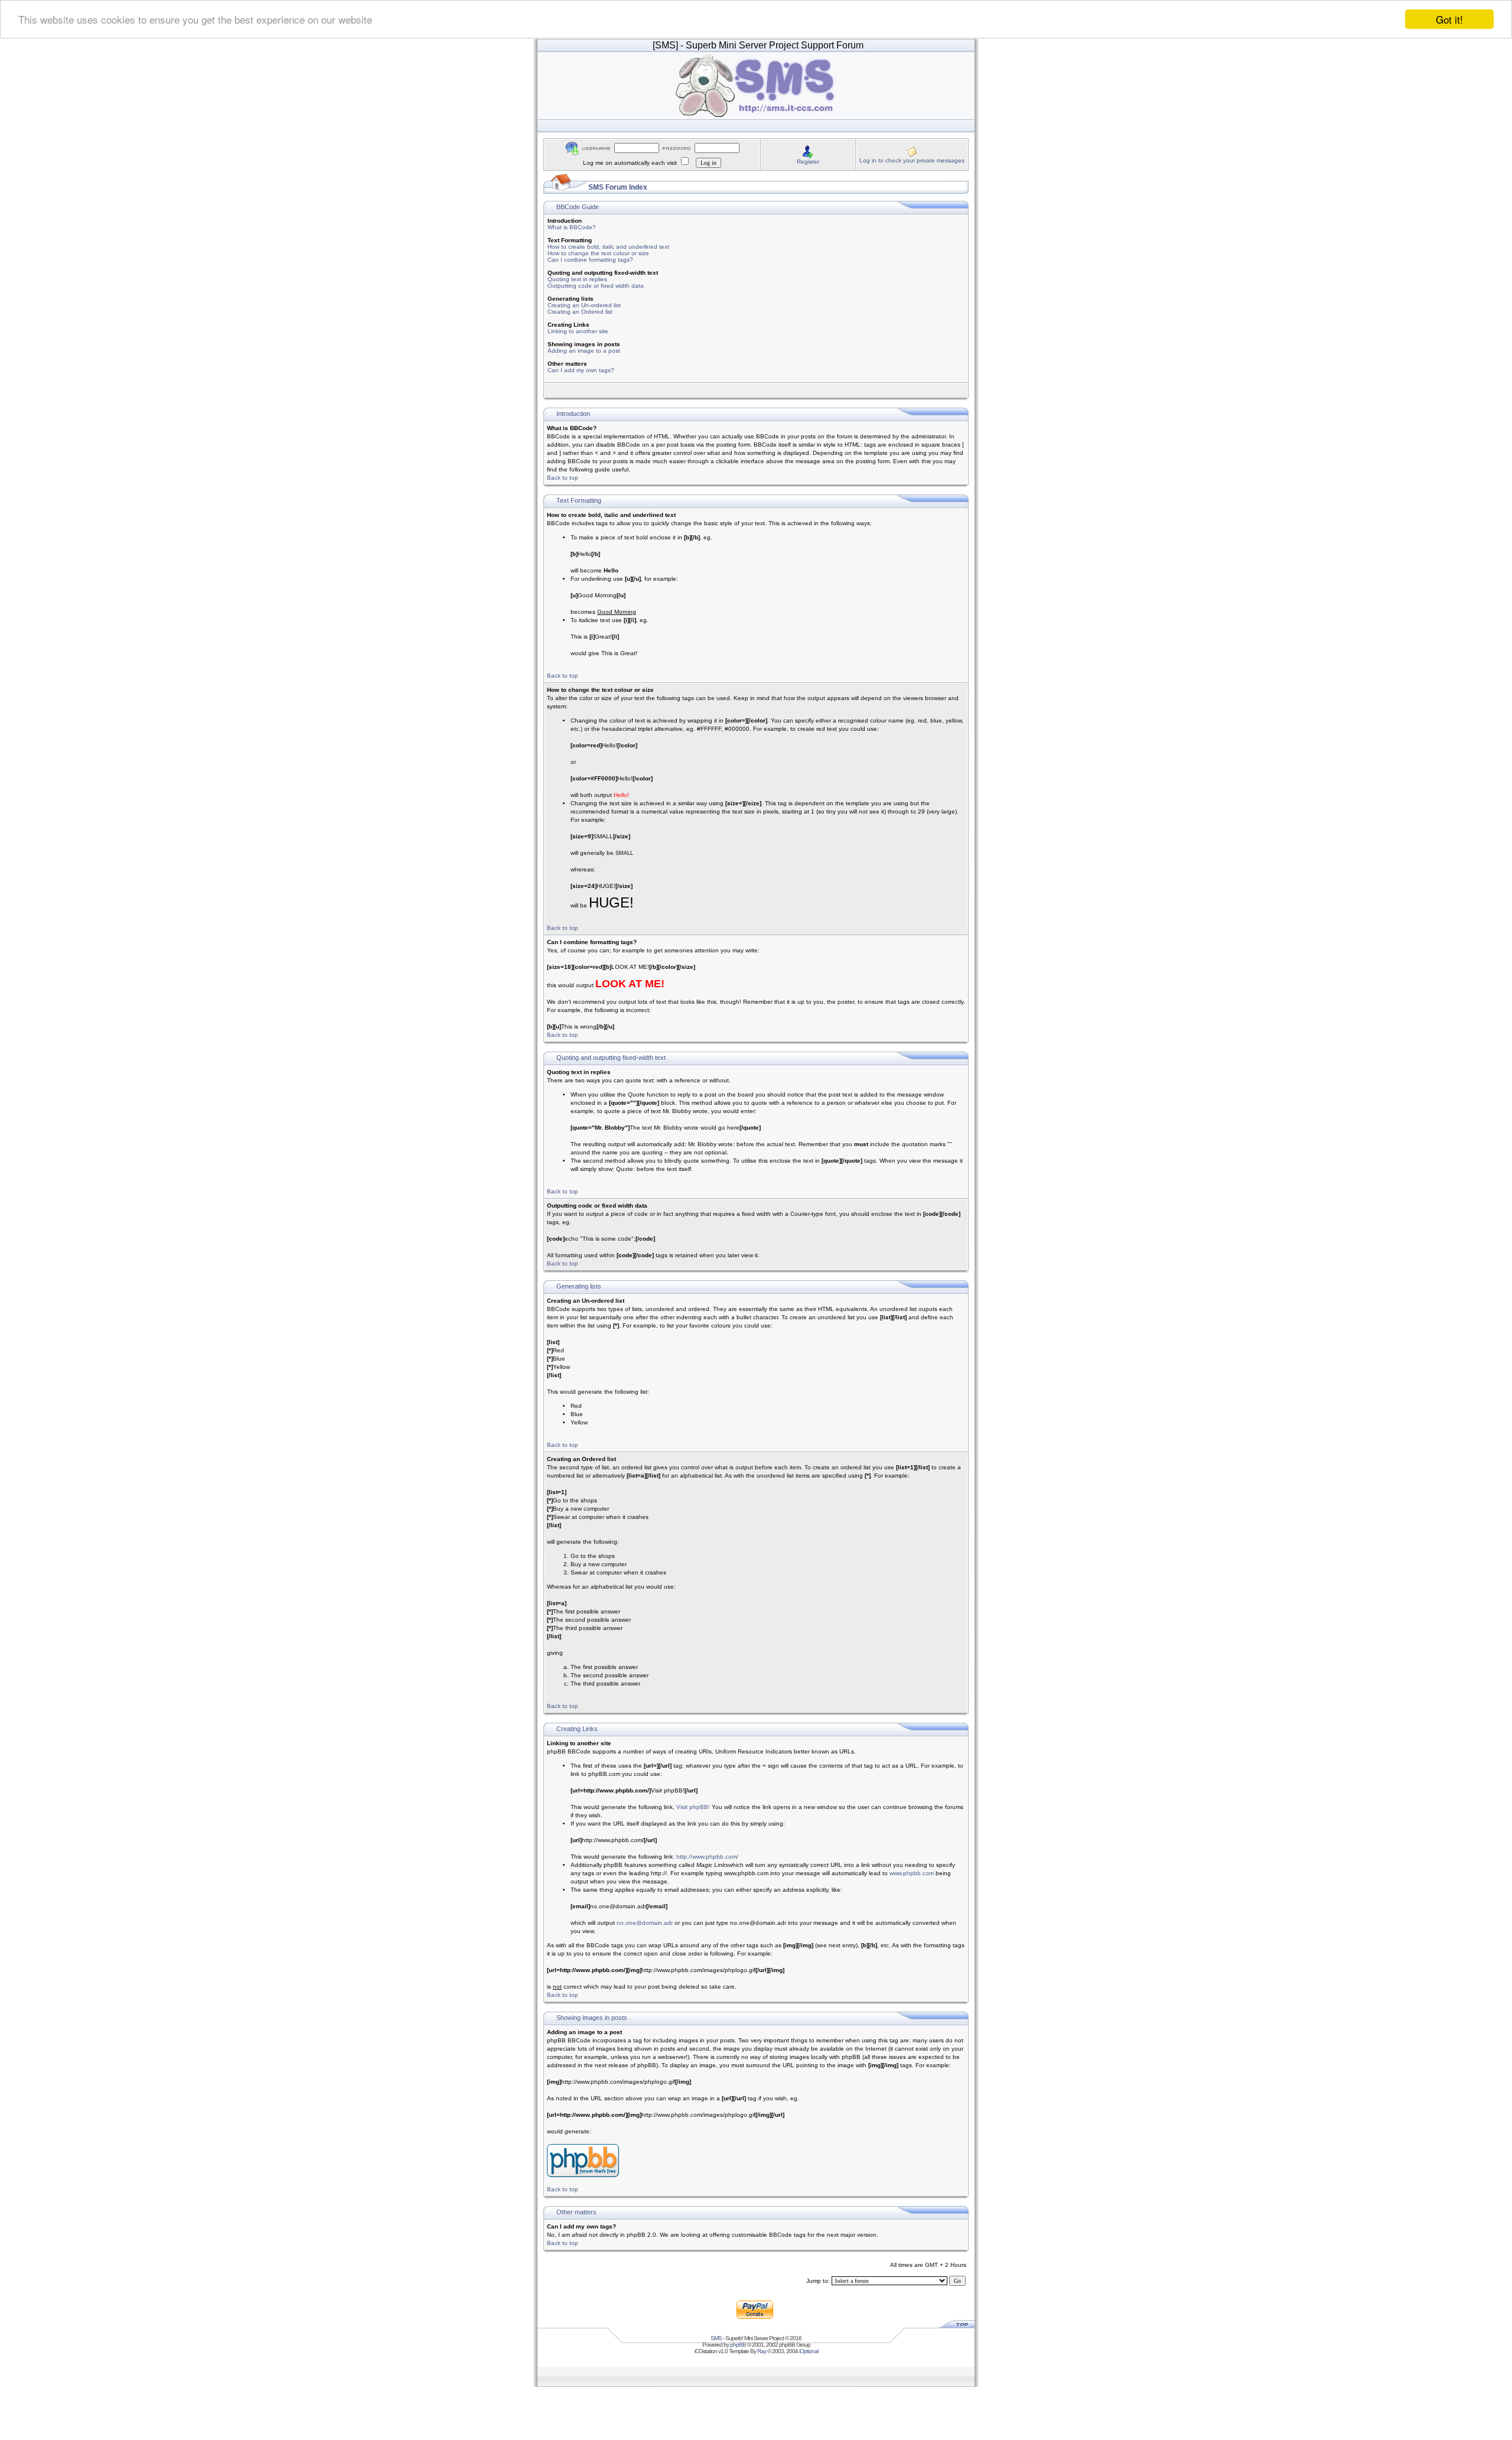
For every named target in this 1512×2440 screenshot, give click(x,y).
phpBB (738, 2345)
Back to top (563, 478)
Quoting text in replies (577, 279)
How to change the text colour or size (598, 253)
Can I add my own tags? (581, 370)
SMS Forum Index (618, 187)
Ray (762, 2351)
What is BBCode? (572, 227)
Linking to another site (578, 331)
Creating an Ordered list (580, 312)
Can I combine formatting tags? (590, 260)
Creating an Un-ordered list (584, 305)
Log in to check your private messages (912, 160)
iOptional (809, 2351)
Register (808, 162)
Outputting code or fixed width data (596, 286)
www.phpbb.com (912, 1873)
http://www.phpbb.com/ (707, 1857)
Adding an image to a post (584, 351)
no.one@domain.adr (645, 1923)
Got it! (1449, 19)
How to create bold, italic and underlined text (608, 247)
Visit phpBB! (693, 1807)
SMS (716, 2338)
